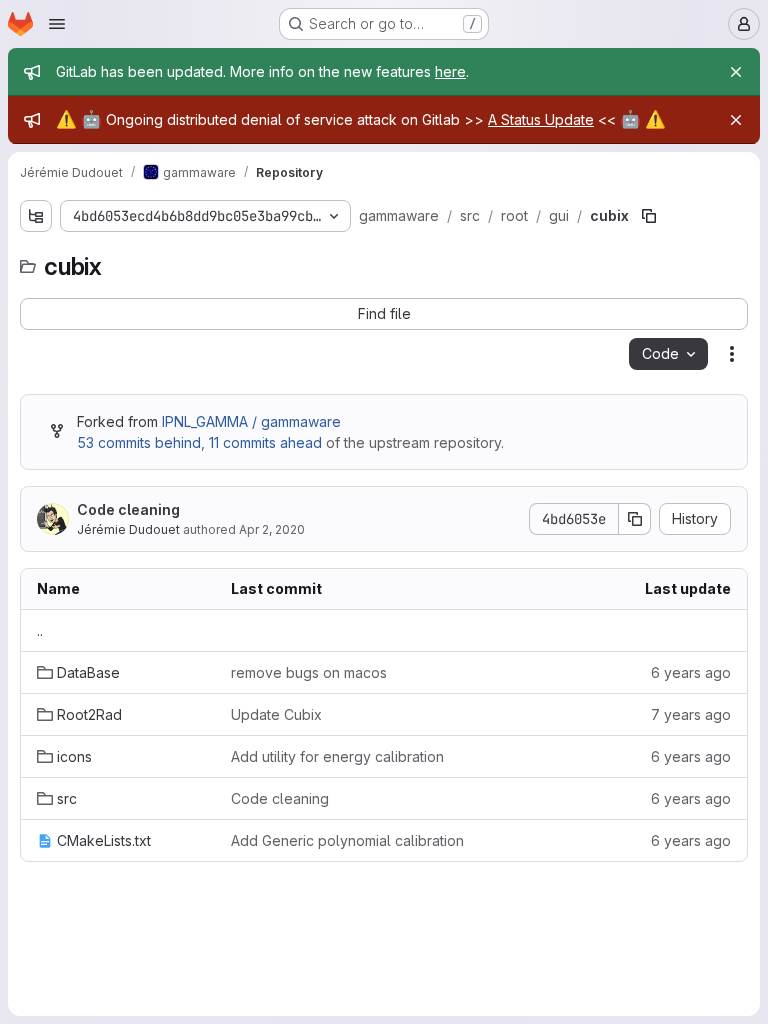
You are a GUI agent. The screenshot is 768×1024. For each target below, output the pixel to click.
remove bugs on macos (309, 672)
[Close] (736, 72)
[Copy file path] (649, 216)
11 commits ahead (265, 442)
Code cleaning (128, 509)
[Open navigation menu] (57, 24)
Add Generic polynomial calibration (347, 840)
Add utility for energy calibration (337, 756)
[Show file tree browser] (36, 216)
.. (40, 630)
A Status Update (541, 119)
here (450, 71)
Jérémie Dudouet (128, 529)
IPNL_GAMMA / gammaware (251, 421)
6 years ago (691, 672)
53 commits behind (139, 442)
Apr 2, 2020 (272, 529)
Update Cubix (276, 714)
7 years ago (691, 714)
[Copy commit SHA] (635, 519)
